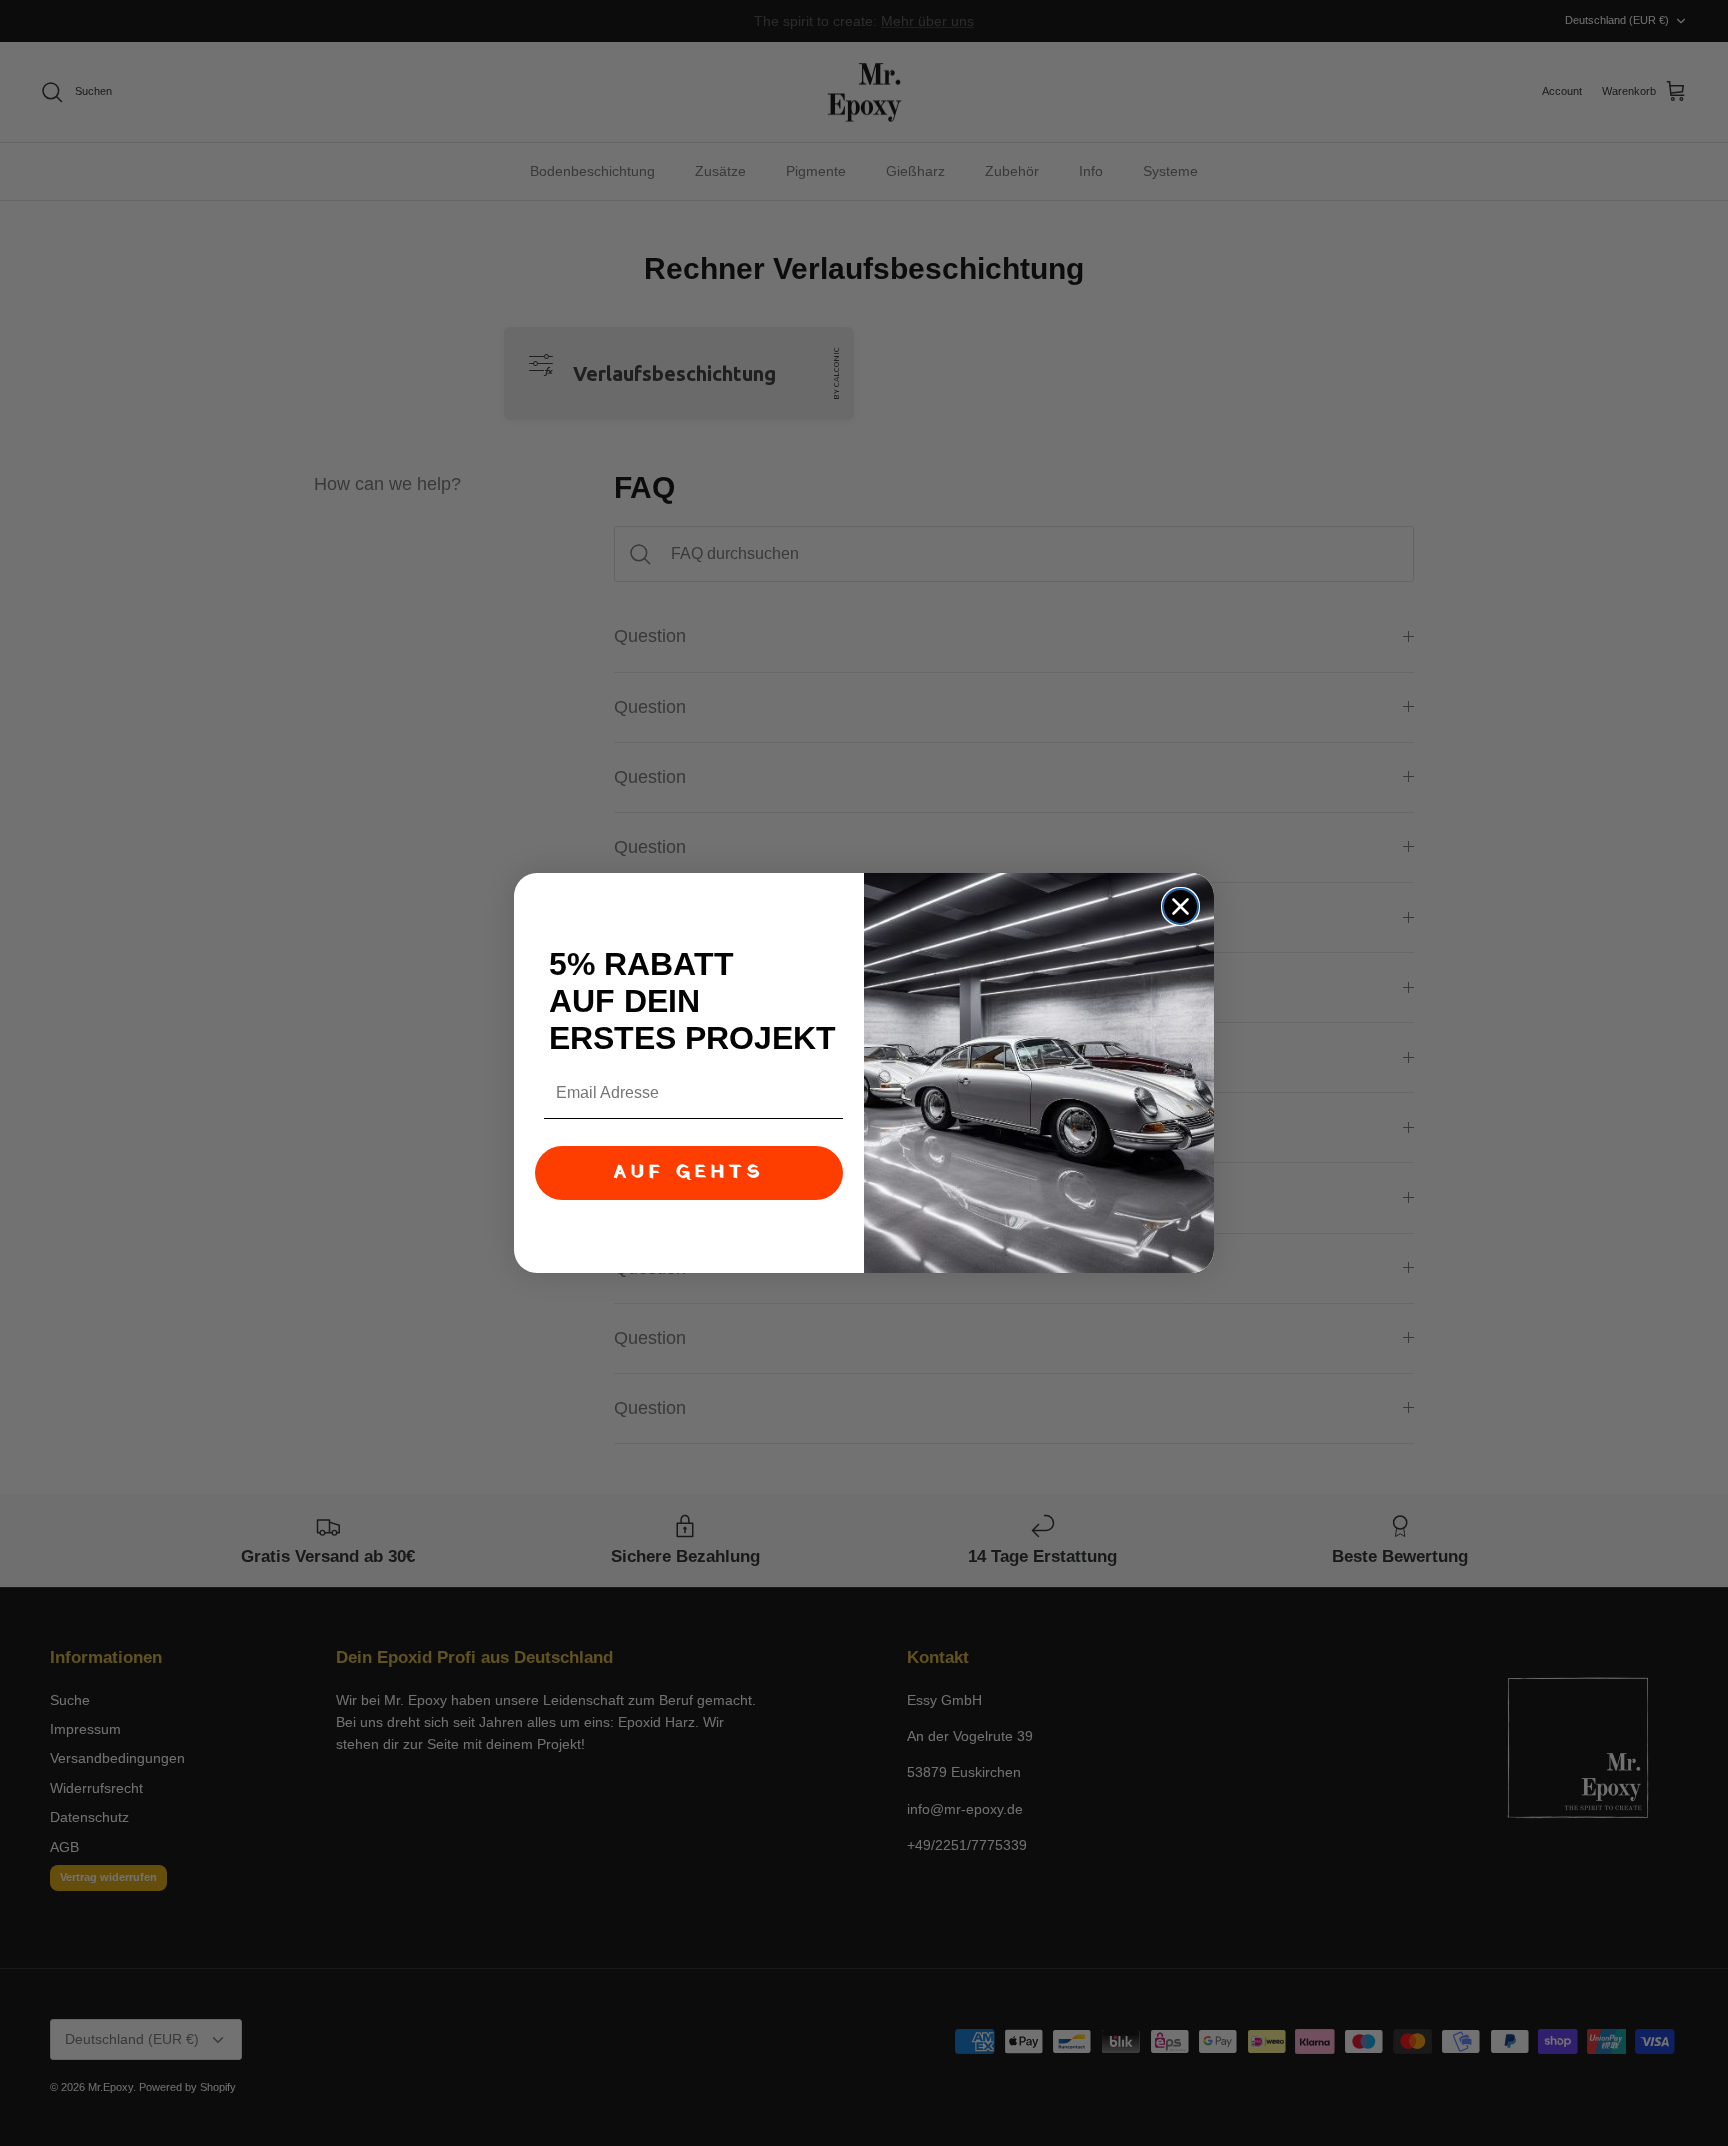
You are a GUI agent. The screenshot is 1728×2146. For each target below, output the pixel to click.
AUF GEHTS (689, 1172)
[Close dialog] (1180, 906)
